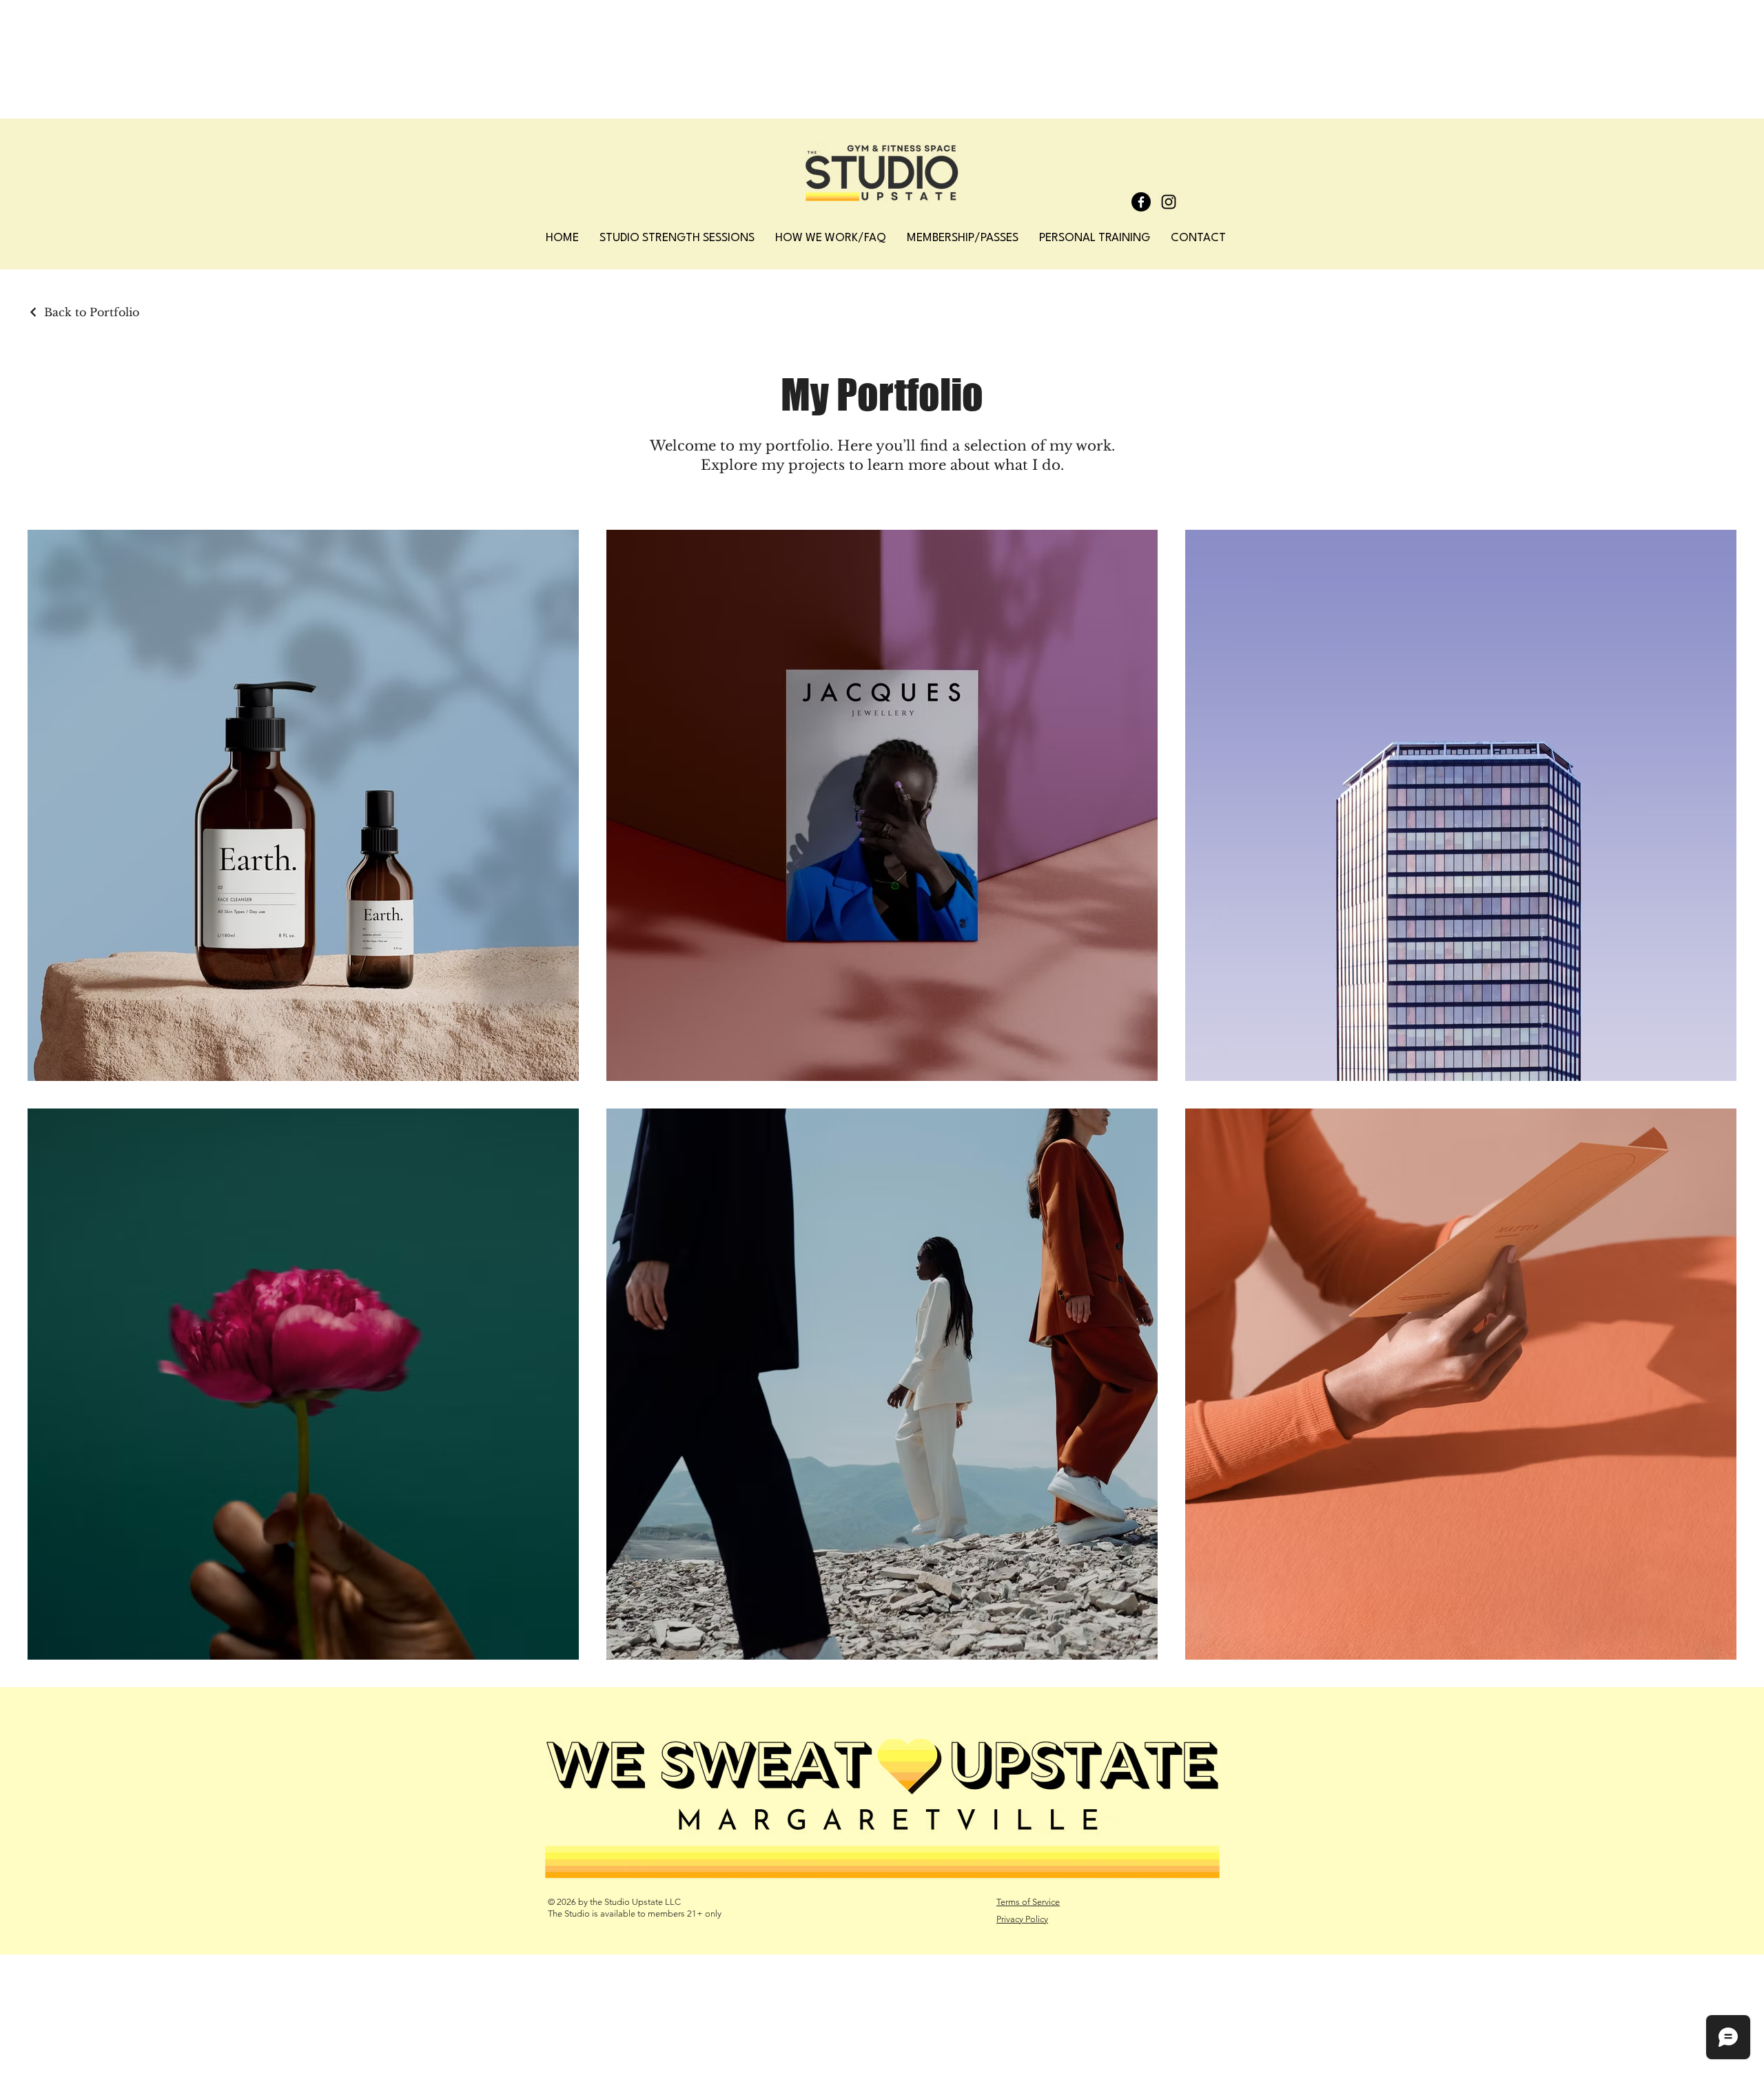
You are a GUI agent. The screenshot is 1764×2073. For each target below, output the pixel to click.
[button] (963, 238)
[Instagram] (1169, 202)
